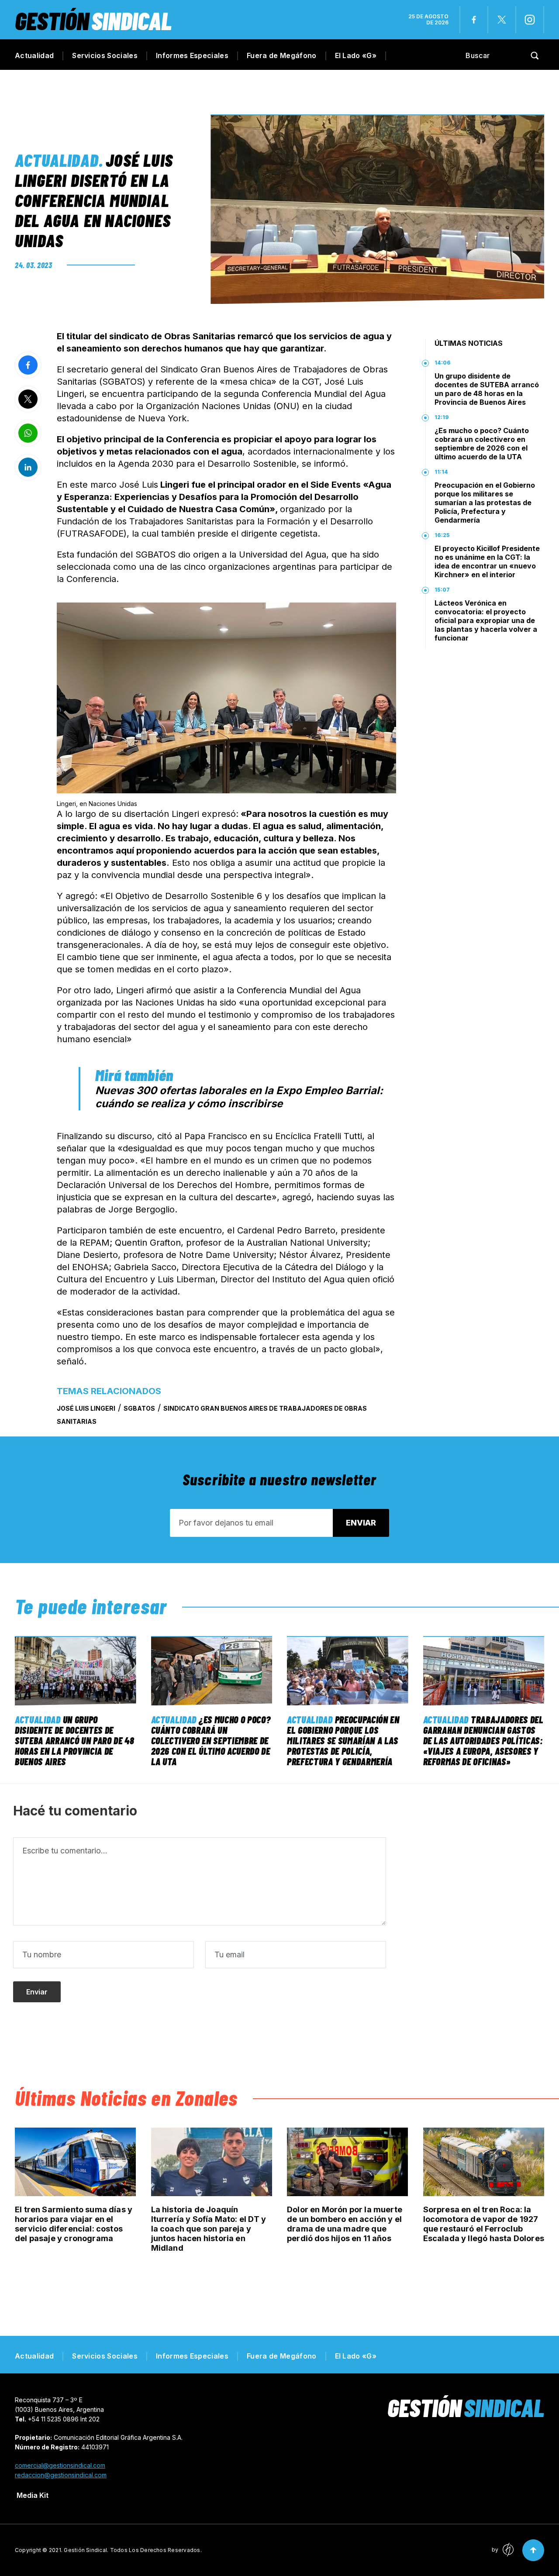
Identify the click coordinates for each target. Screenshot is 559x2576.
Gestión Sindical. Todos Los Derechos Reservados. (133, 2550)
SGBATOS (139, 1408)
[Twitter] (502, 20)
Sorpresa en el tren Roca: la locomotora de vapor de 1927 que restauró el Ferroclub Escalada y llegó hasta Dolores (484, 2224)
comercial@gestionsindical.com (60, 2465)
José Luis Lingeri (86, 1408)
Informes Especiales (192, 55)
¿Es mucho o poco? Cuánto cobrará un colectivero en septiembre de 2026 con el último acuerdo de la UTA (482, 444)
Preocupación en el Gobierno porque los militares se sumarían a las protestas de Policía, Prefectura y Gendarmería (485, 503)
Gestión (93, 20)
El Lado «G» (356, 55)
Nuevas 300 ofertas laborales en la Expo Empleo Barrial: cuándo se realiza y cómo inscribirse (239, 1097)
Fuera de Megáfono (281, 55)
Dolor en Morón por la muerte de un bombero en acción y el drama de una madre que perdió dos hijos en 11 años (345, 2224)
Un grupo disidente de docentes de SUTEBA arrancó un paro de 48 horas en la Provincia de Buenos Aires (487, 389)
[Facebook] (474, 20)
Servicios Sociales (105, 55)
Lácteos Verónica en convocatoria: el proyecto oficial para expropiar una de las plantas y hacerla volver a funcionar (486, 620)
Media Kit (33, 2495)
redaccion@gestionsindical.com (61, 2475)
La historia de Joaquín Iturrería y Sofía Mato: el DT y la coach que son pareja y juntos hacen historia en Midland (209, 2229)
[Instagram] (530, 20)
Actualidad (34, 55)
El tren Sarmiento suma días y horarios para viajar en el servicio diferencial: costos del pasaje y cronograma (74, 2224)
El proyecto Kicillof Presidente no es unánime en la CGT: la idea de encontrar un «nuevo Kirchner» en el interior (487, 561)
